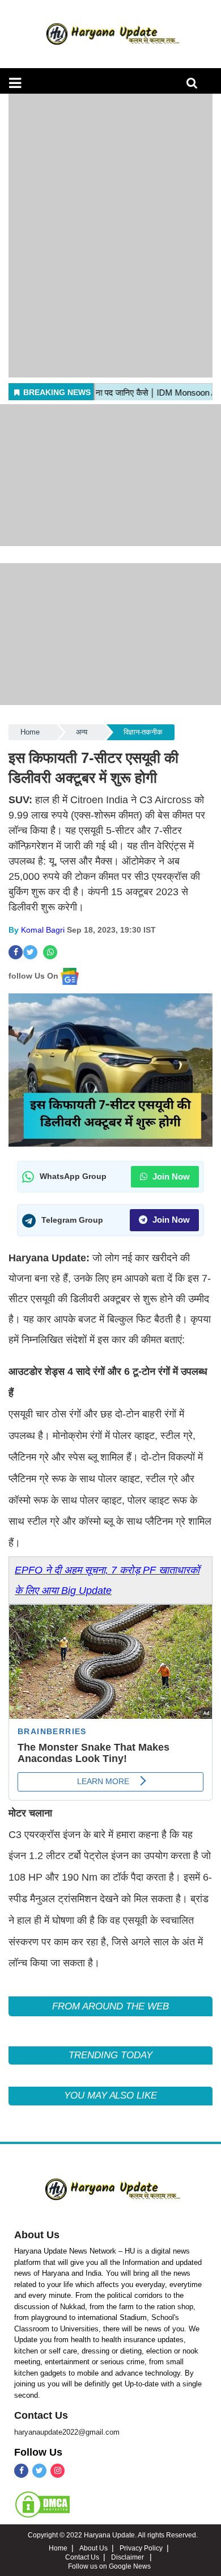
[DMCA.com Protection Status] (42, 2504)
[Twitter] (39, 2471)
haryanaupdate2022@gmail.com (67, 2432)
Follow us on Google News (109, 2566)
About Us (37, 2235)
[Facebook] (21, 2471)
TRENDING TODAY (110, 2055)
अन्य (82, 732)
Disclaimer (128, 2557)
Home (30, 732)
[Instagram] (58, 2471)
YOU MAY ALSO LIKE (110, 2095)
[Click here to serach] (195, 86)
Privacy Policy (141, 2548)
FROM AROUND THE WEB (110, 2006)
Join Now (170, 1176)
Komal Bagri (43, 930)
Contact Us (41, 2415)
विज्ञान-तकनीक (143, 732)
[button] (15, 83)
